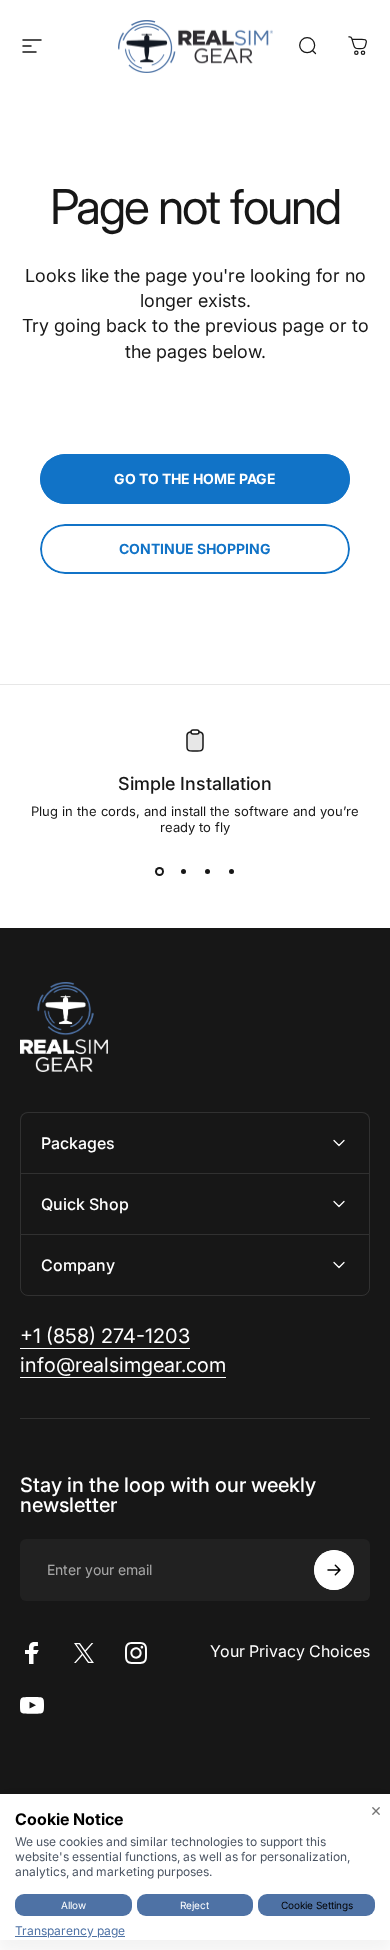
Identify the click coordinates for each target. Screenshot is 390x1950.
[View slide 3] (207, 871)
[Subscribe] (334, 1570)
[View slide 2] (183, 871)
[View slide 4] (231, 871)
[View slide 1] (159, 871)
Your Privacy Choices (290, 1651)
